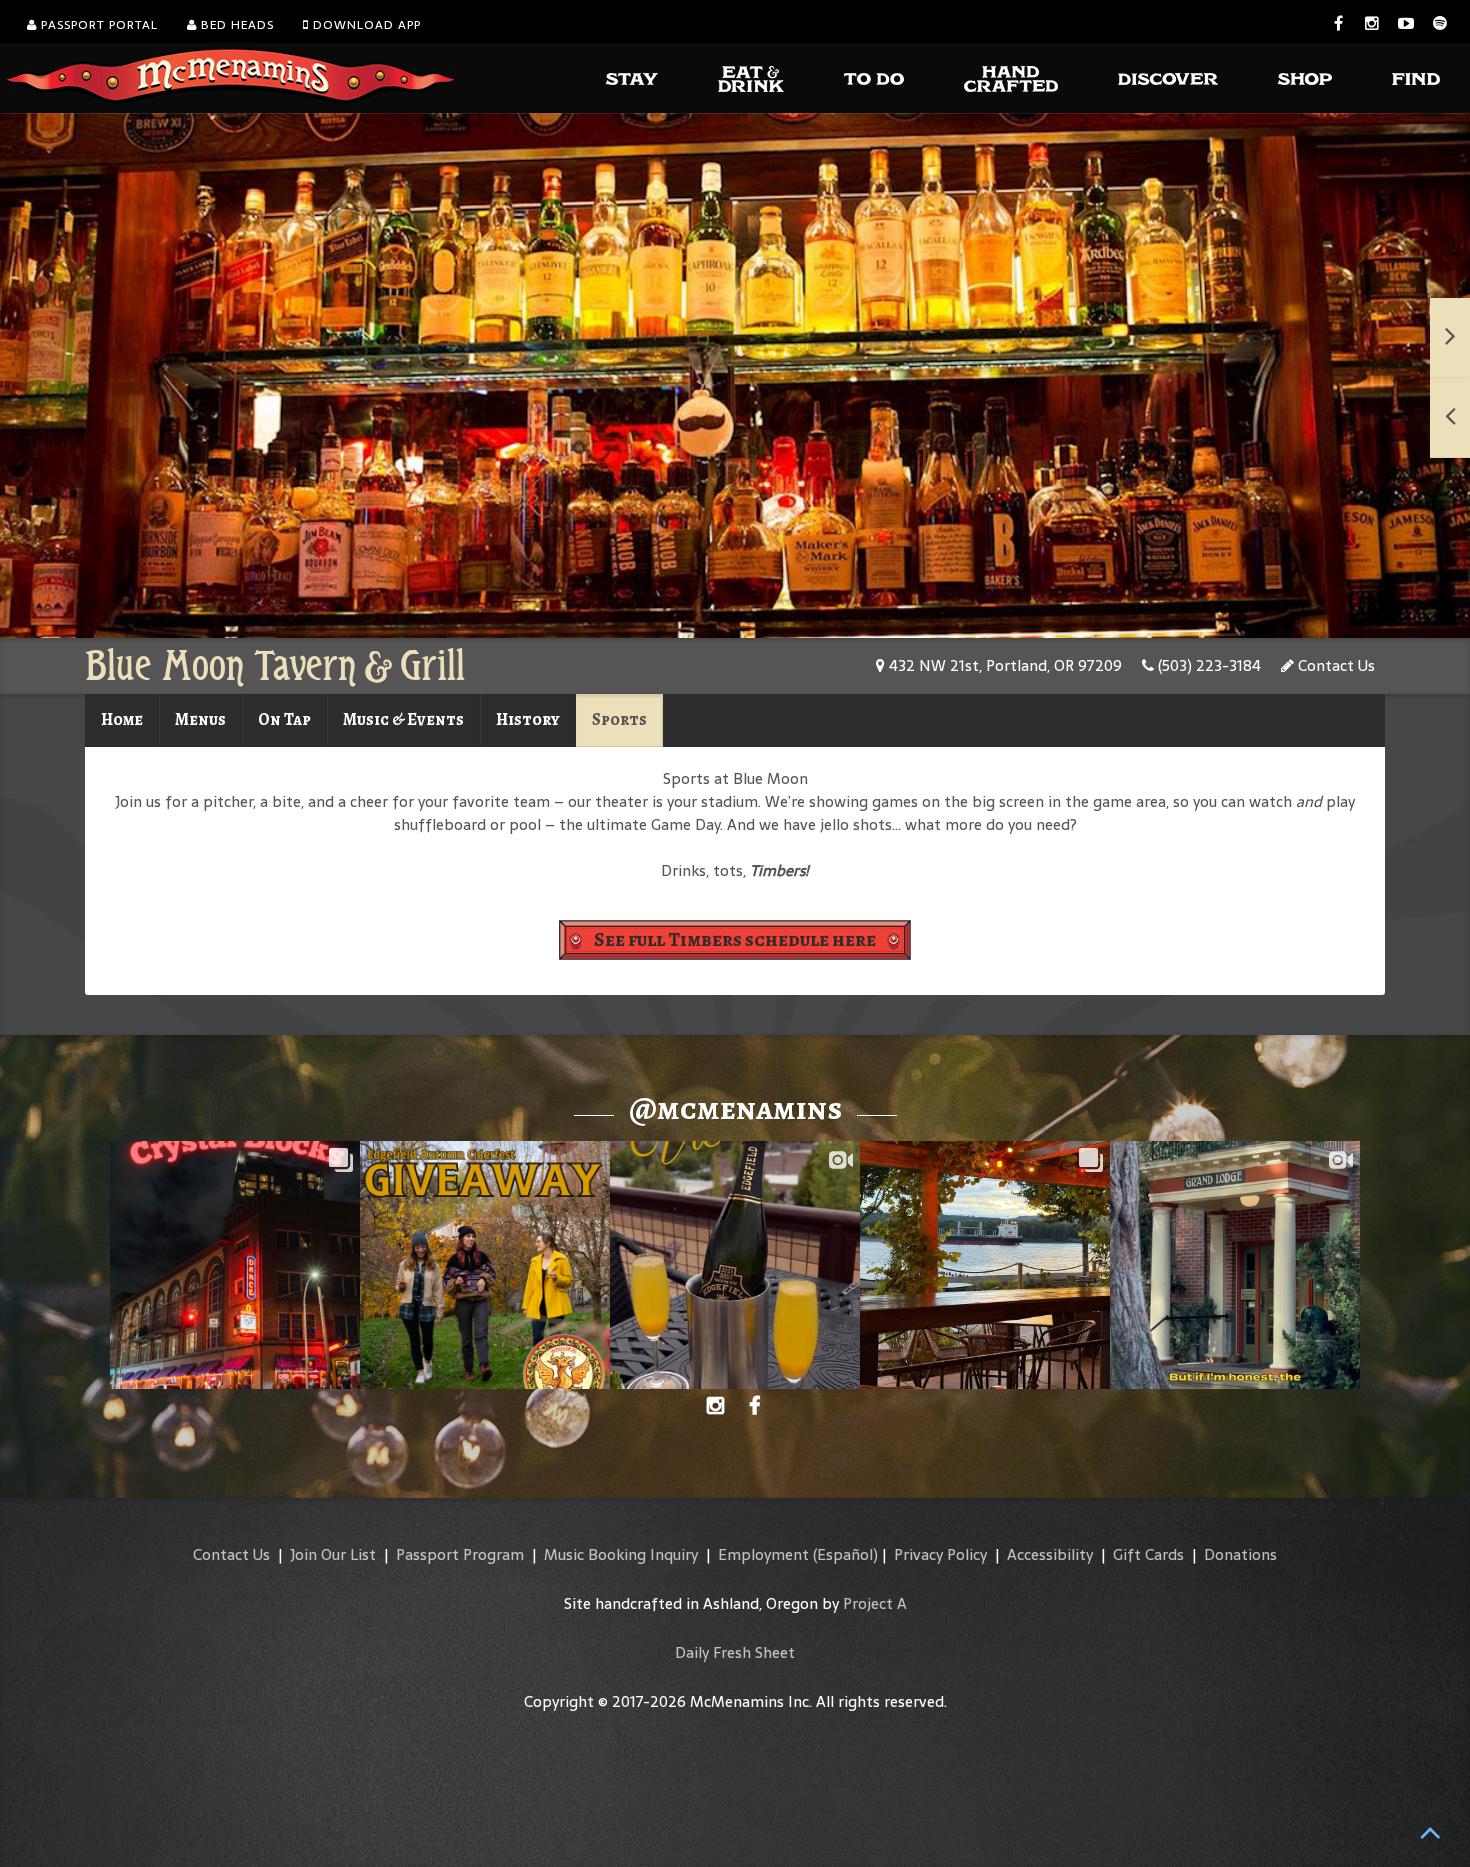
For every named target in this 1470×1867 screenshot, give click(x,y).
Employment (763, 1554)
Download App (365, 25)
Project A (875, 1603)
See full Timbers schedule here (735, 939)
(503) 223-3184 (1207, 665)
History (528, 719)
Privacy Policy (940, 1554)
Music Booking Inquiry (621, 1554)
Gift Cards (1148, 1554)
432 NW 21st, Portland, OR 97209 (1003, 665)
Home (122, 719)
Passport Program (460, 1554)
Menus (200, 719)
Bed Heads (235, 25)
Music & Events (403, 719)
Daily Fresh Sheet (735, 1652)
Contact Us (1334, 665)
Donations (1240, 1554)
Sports (619, 719)
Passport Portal (97, 25)
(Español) (845, 1554)
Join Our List (333, 1554)
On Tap (284, 719)
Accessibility (1050, 1554)
